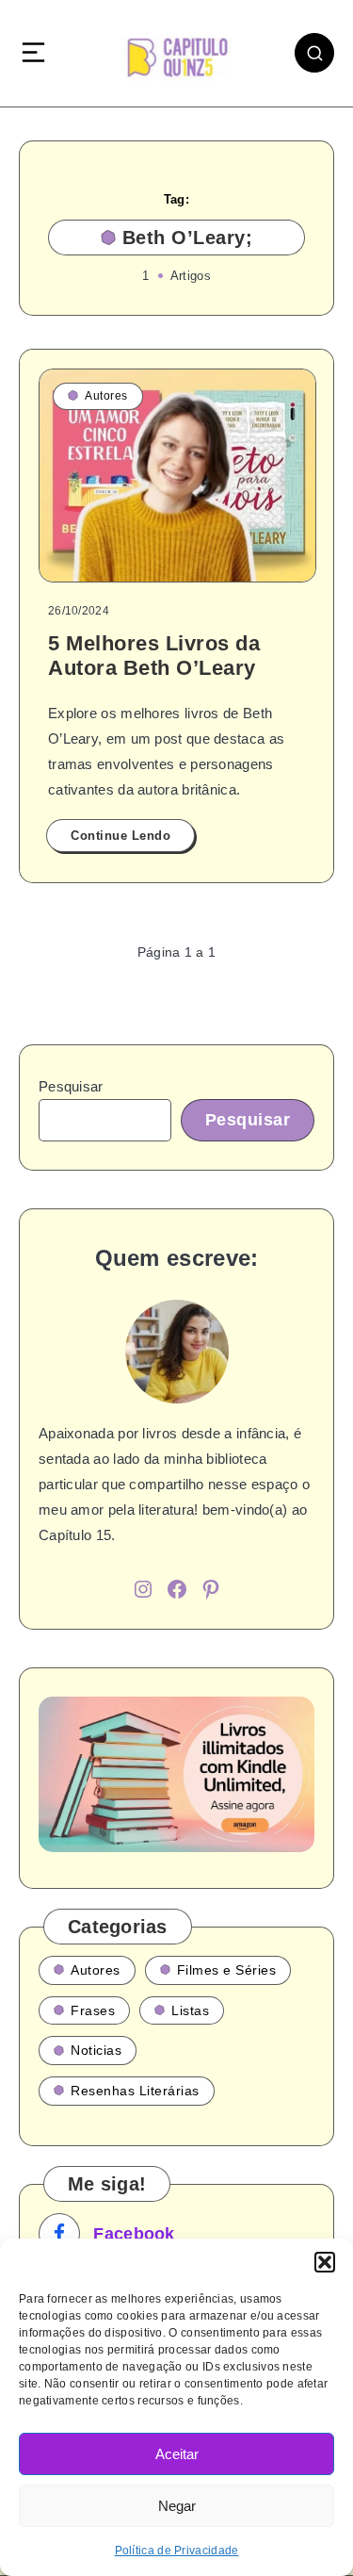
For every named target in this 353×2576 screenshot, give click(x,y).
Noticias (96, 2050)
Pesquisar (71, 1086)
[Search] (314, 53)
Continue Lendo (120, 836)
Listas (190, 2010)
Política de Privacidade (177, 2551)
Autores (106, 396)
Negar (177, 2506)
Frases (93, 2010)
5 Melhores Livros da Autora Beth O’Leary (154, 656)
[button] (325, 2262)
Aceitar (177, 2454)
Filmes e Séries (227, 1970)
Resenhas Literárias (135, 2091)
